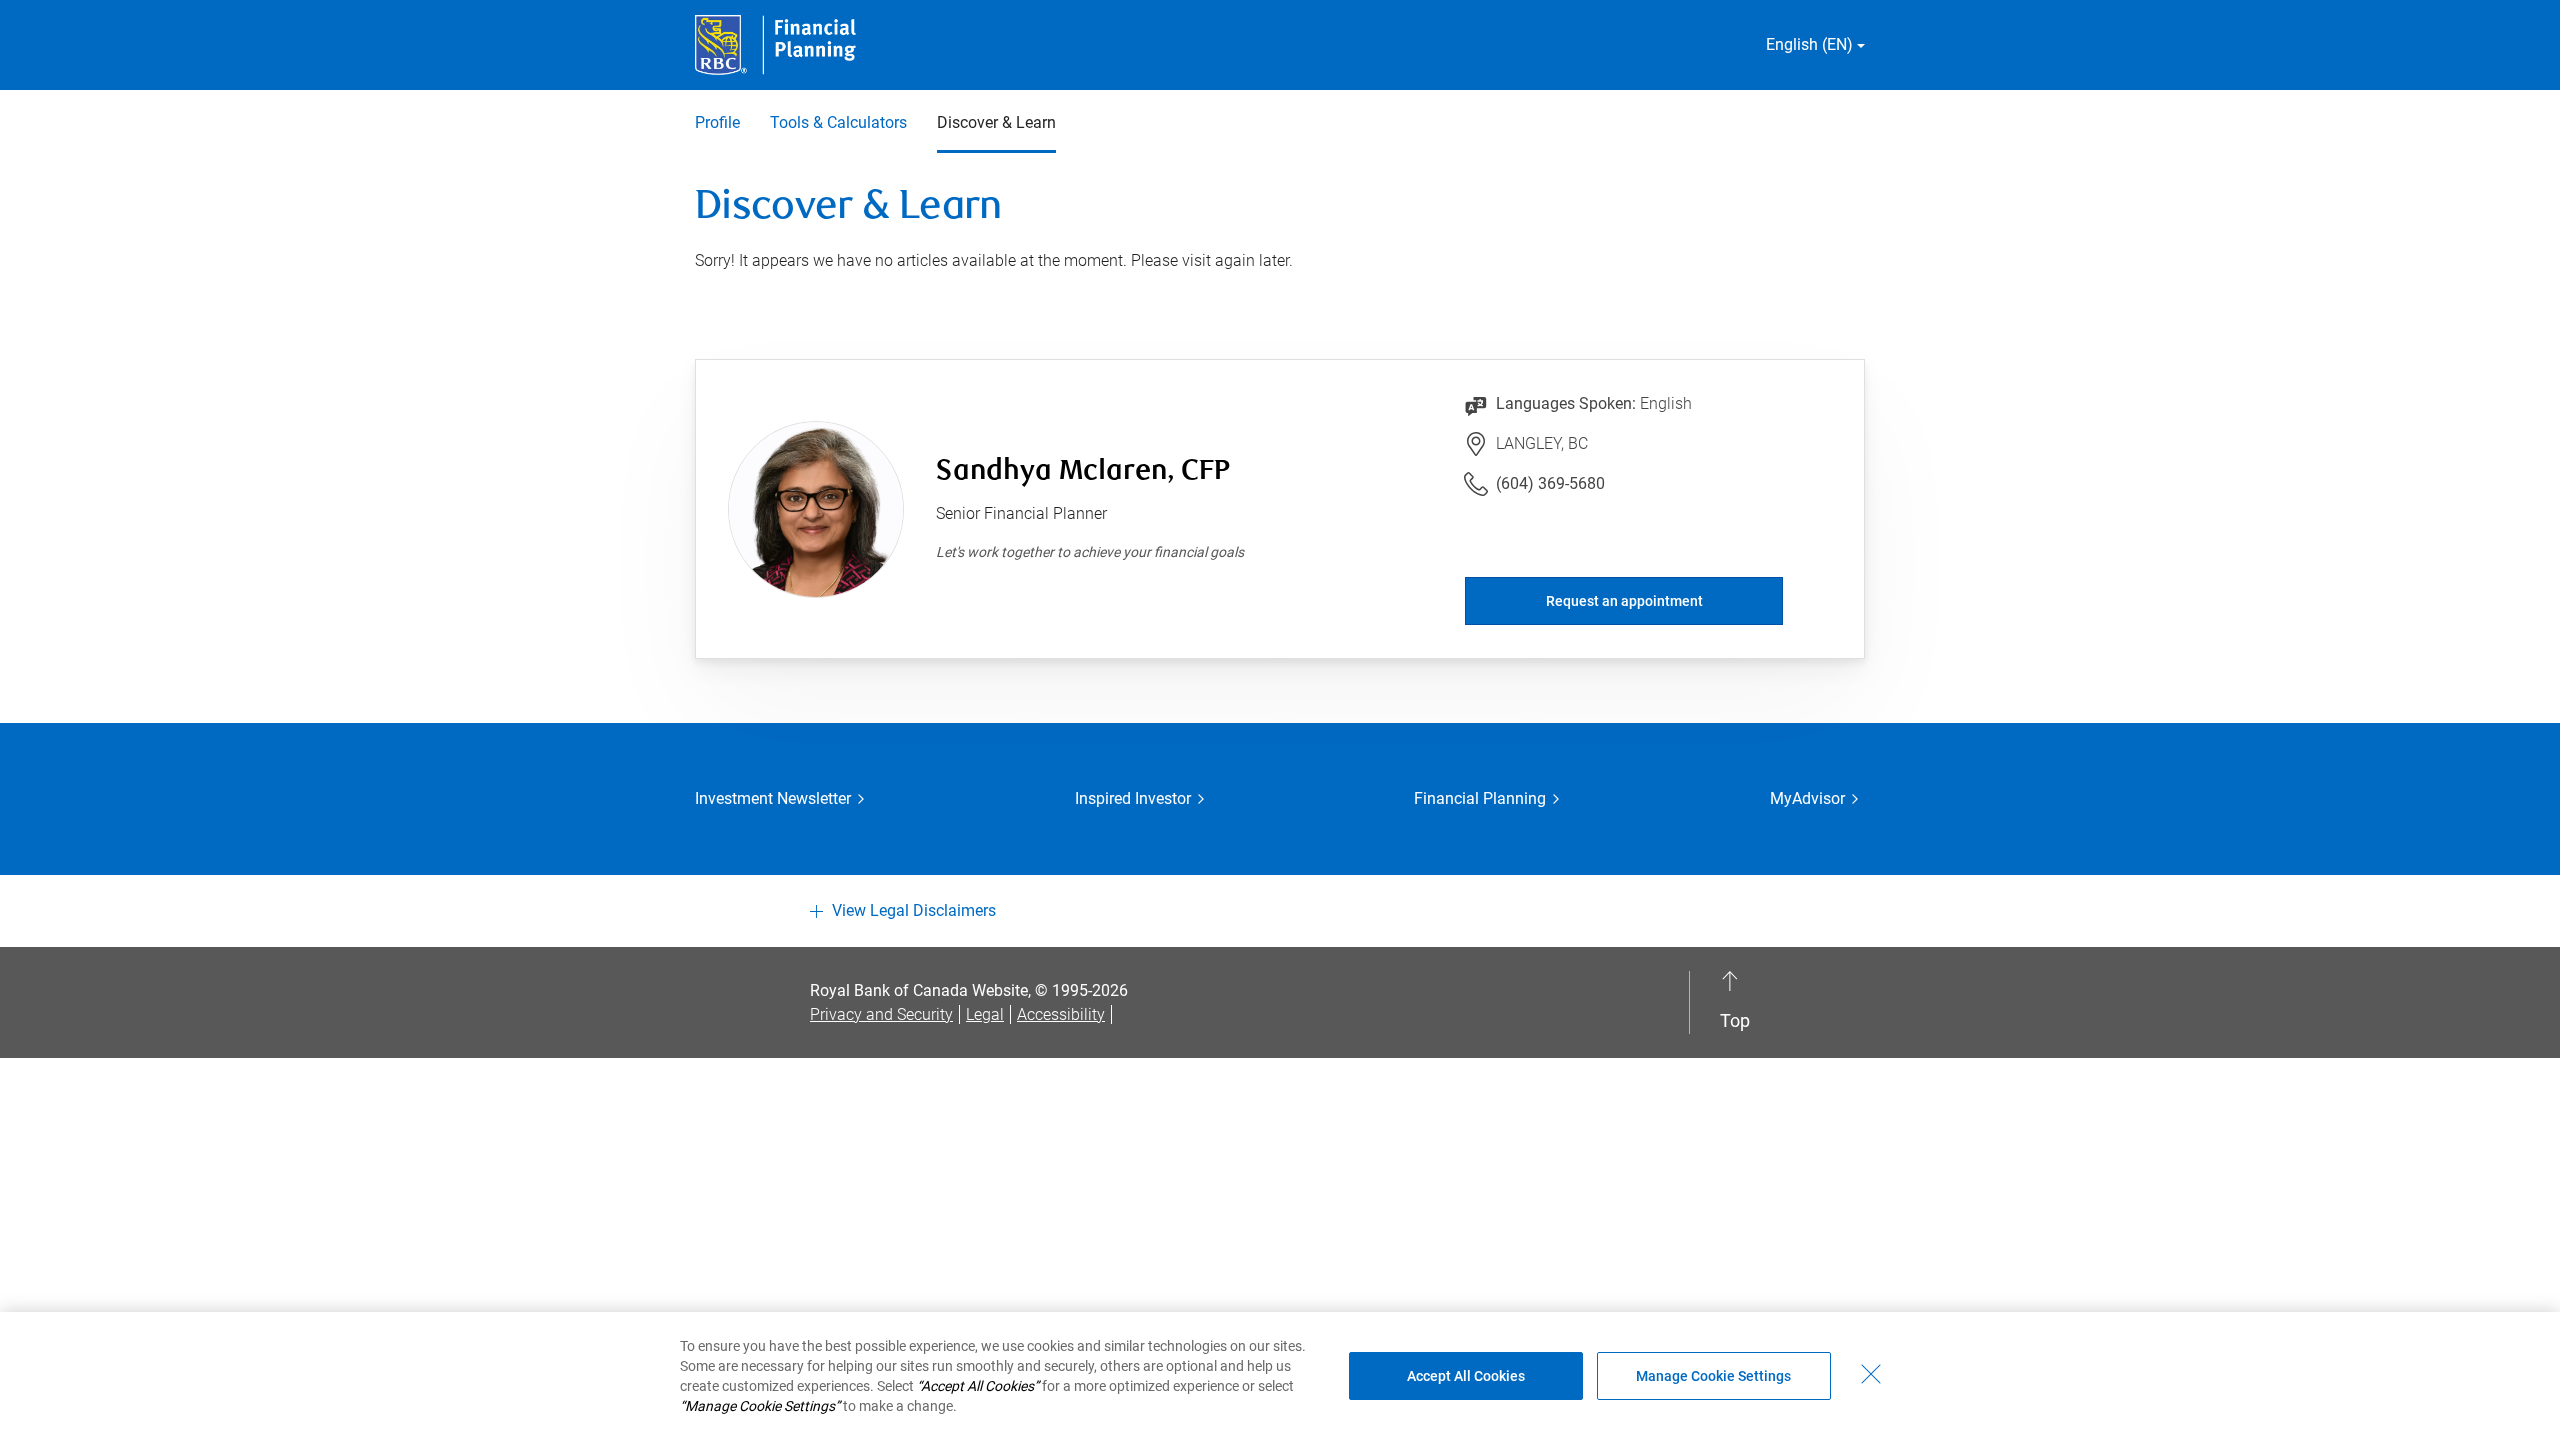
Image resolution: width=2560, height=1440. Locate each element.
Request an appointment (1624, 601)
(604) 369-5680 (1550, 483)
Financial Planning (1480, 798)
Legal (985, 1014)
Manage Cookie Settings (1713, 1376)
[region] (1280, 1376)
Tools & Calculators (838, 122)
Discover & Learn (996, 122)
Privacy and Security (881, 1014)
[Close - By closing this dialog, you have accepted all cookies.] (1871, 1374)
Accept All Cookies (1466, 1376)
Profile (717, 122)
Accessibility (1061, 1014)
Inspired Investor (1133, 798)
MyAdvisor (1807, 798)
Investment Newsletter (773, 798)
